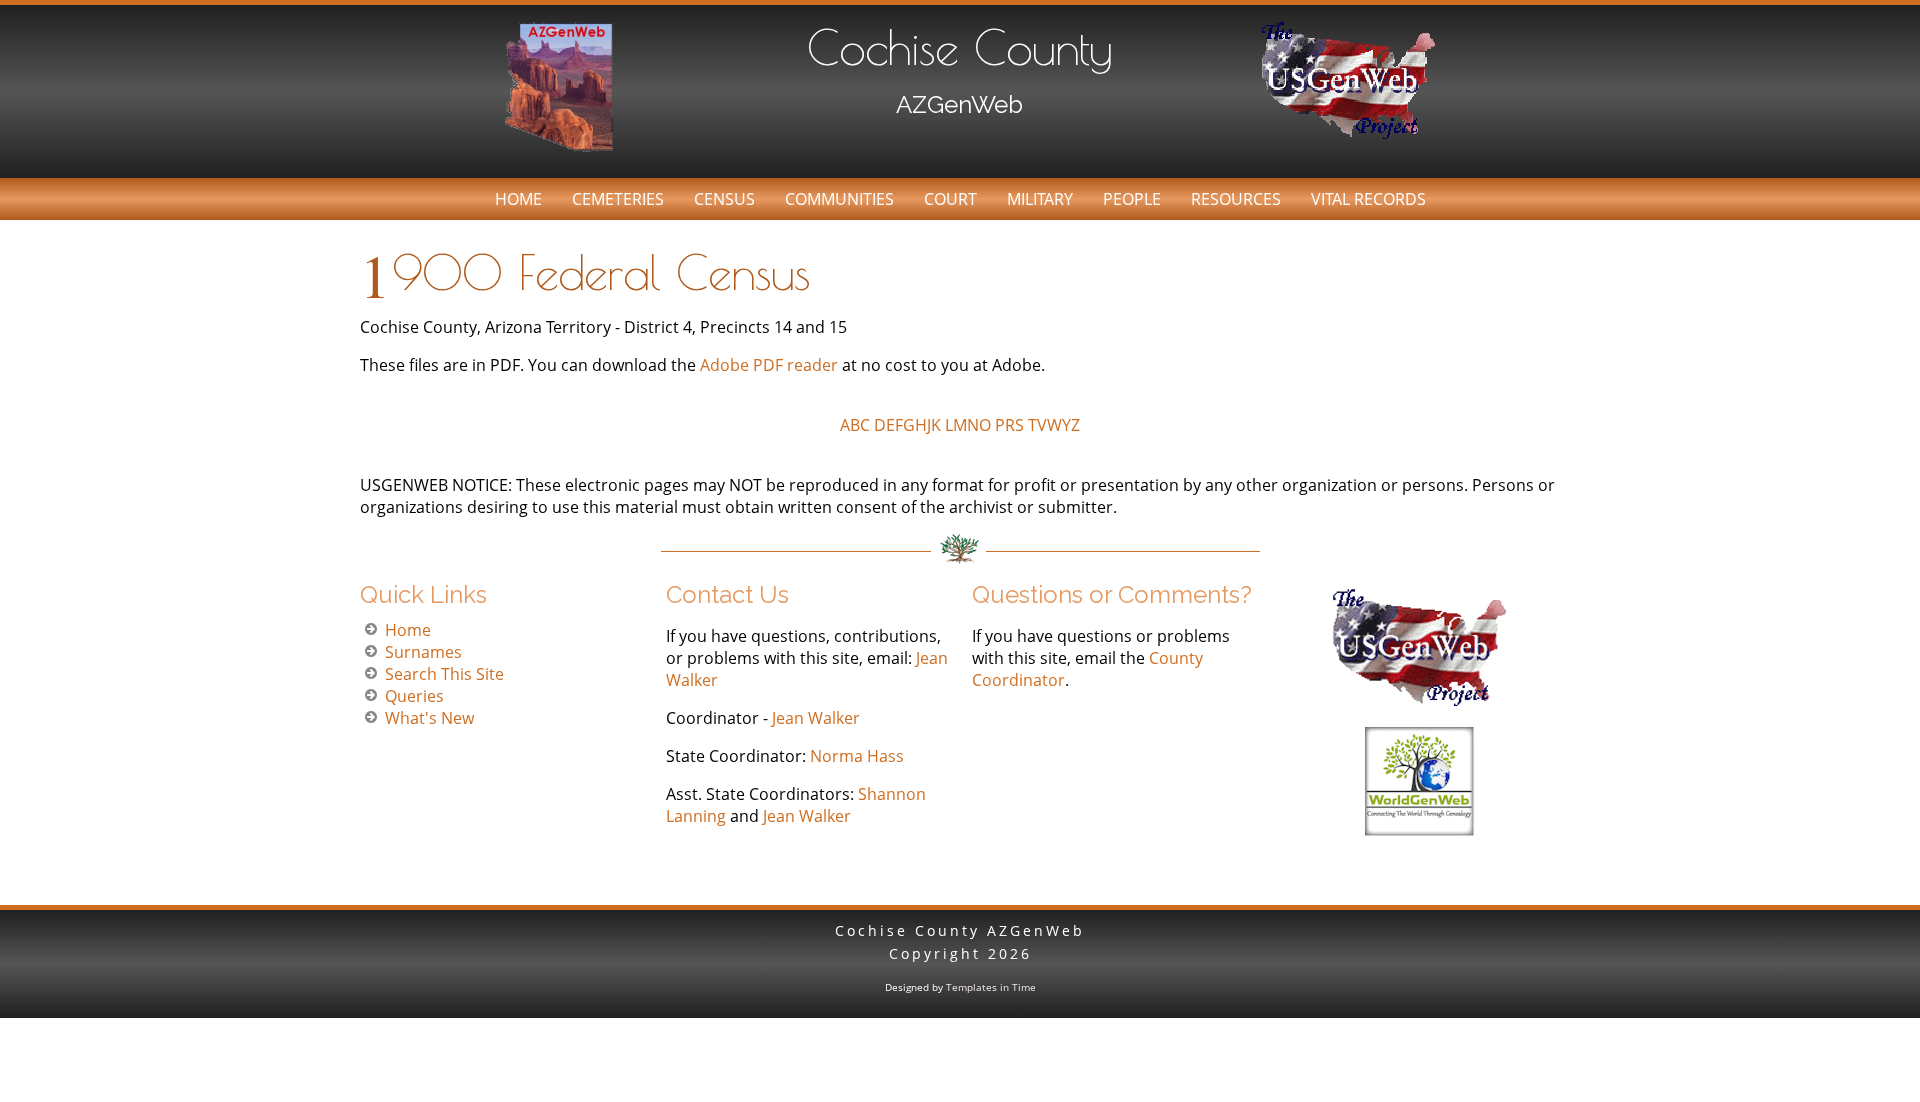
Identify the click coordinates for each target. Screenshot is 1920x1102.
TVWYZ (1054, 425)
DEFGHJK (907, 425)
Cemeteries (618, 199)
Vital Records (1368, 199)
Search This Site (444, 674)
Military (1040, 199)
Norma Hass (857, 756)
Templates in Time (991, 987)
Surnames (423, 652)
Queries (414, 696)
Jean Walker (816, 718)
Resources (1236, 199)
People (1132, 199)
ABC (855, 425)
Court (950, 199)
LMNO (968, 425)
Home (518, 199)
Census (724, 199)
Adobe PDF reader (771, 365)
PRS (1009, 425)
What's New (429, 718)
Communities (839, 199)
